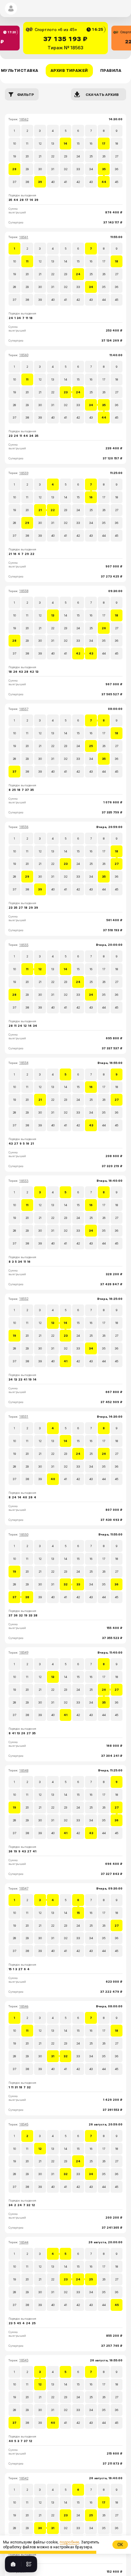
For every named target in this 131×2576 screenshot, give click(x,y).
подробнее (69, 2542)
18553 (24, 1181)
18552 (24, 1299)
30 (40, 169)
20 (27, 156)
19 (14, 156)
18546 (24, 2007)
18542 (24, 2478)
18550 (24, 1535)
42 (78, 182)
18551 (24, 1417)
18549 (24, 1653)
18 (117, 144)
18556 (24, 827)
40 (53, 182)
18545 (24, 2124)
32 (66, 169)
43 (91, 182)
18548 (24, 1771)
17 (104, 144)
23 (66, 156)
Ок (120, 2545)
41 (65, 182)
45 (117, 182)
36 (117, 169)
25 (91, 156)
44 (104, 182)
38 (27, 182)
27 (117, 156)
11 (27, 144)
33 (78, 169)
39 (40, 182)
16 (91, 144)
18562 (24, 119)
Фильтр (25, 95)
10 (14, 144)
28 (14, 169)
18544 (24, 2243)
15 (78, 144)
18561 (24, 237)
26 (104, 156)
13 (53, 144)
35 (104, 169)
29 (27, 169)
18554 (24, 1063)
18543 (24, 2360)
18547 (24, 1888)
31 (53, 169)
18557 (24, 709)
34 (91, 169)
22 (53, 156)
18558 (24, 591)
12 (40, 144)
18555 (24, 945)
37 (14, 182)
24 (78, 156)
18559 (24, 473)
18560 (24, 355)
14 (65, 144)
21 (40, 156)
